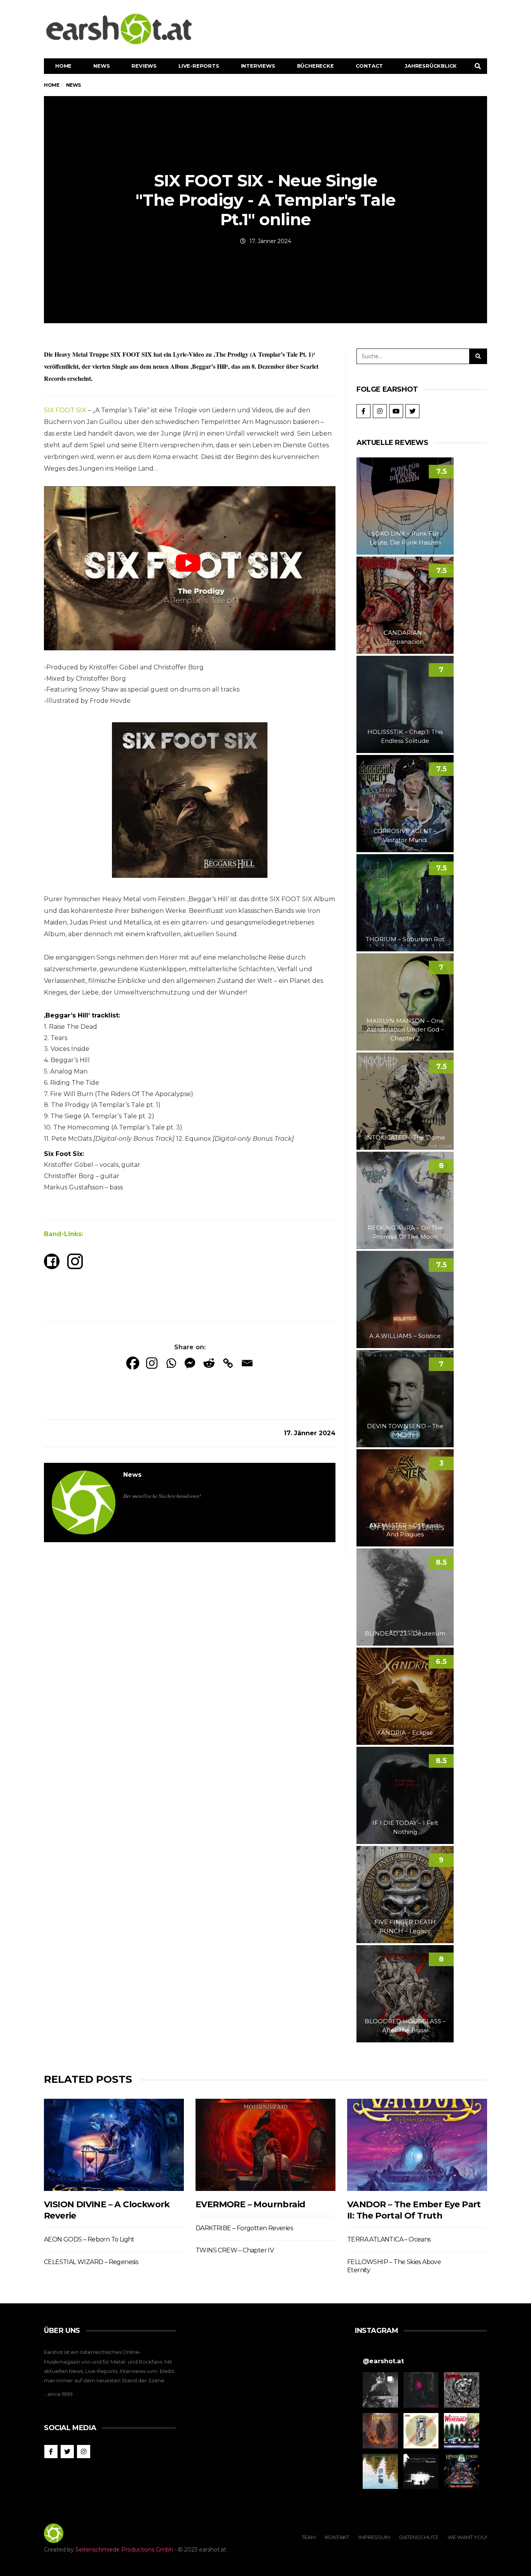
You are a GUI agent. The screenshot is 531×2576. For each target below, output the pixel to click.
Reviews (144, 66)
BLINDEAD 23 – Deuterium (405, 1633)
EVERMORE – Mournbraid (250, 2204)
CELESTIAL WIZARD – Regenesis (91, 2262)
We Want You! (467, 2537)
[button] (380, 2390)
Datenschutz (419, 2537)
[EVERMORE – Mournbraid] (265, 2145)
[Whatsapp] (171, 1363)
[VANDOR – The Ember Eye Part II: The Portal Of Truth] (417, 2145)
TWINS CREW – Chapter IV (235, 2250)
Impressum (374, 2537)
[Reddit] (209, 1363)
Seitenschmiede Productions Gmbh (124, 2550)
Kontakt (337, 2537)
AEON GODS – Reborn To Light (89, 2239)
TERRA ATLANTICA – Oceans (389, 2239)
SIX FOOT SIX (65, 410)
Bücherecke (315, 66)
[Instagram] (152, 1363)
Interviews (258, 66)
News (101, 66)
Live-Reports (199, 66)
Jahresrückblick (431, 66)
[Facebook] (133, 1363)
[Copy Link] (228, 1363)
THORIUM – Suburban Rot (405, 939)
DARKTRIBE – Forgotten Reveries (244, 2228)
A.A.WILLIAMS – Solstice (405, 1336)
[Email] (247, 1363)
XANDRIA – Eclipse (405, 1733)
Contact (369, 66)
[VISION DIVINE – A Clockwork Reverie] (114, 2145)
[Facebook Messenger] (190, 1363)
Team (309, 2537)
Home (63, 66)
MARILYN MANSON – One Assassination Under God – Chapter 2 (405, 1030)
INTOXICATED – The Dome (405, 1137)
